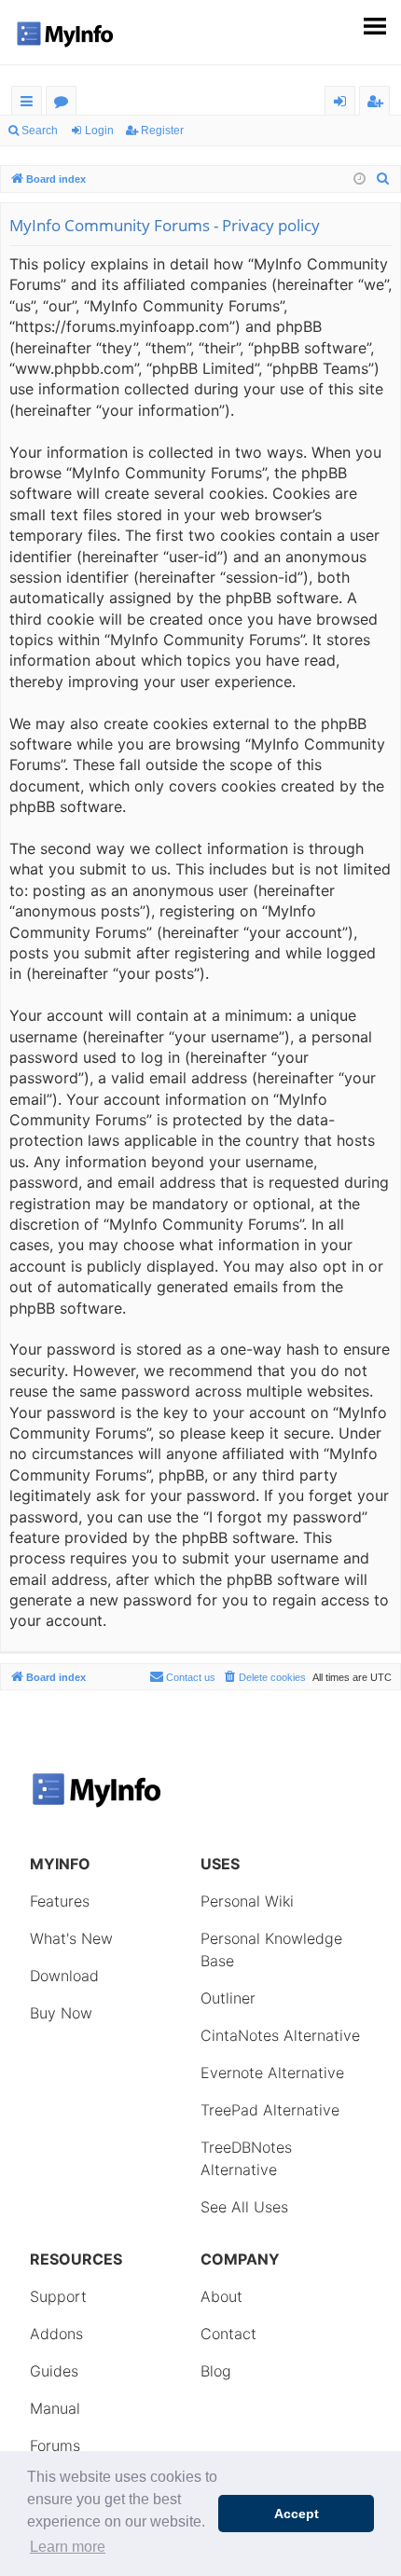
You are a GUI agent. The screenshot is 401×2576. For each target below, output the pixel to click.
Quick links (30, 104)
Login (99, 131)
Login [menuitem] (344, 104)
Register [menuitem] (379, 104)
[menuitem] (383, 179)
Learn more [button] (68, 2547)
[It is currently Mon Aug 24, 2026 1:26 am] (360, 179)
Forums (65, 104)
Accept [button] (297, 2514)
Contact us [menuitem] (191, 1677)
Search (40, 131)
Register (162, 131)
